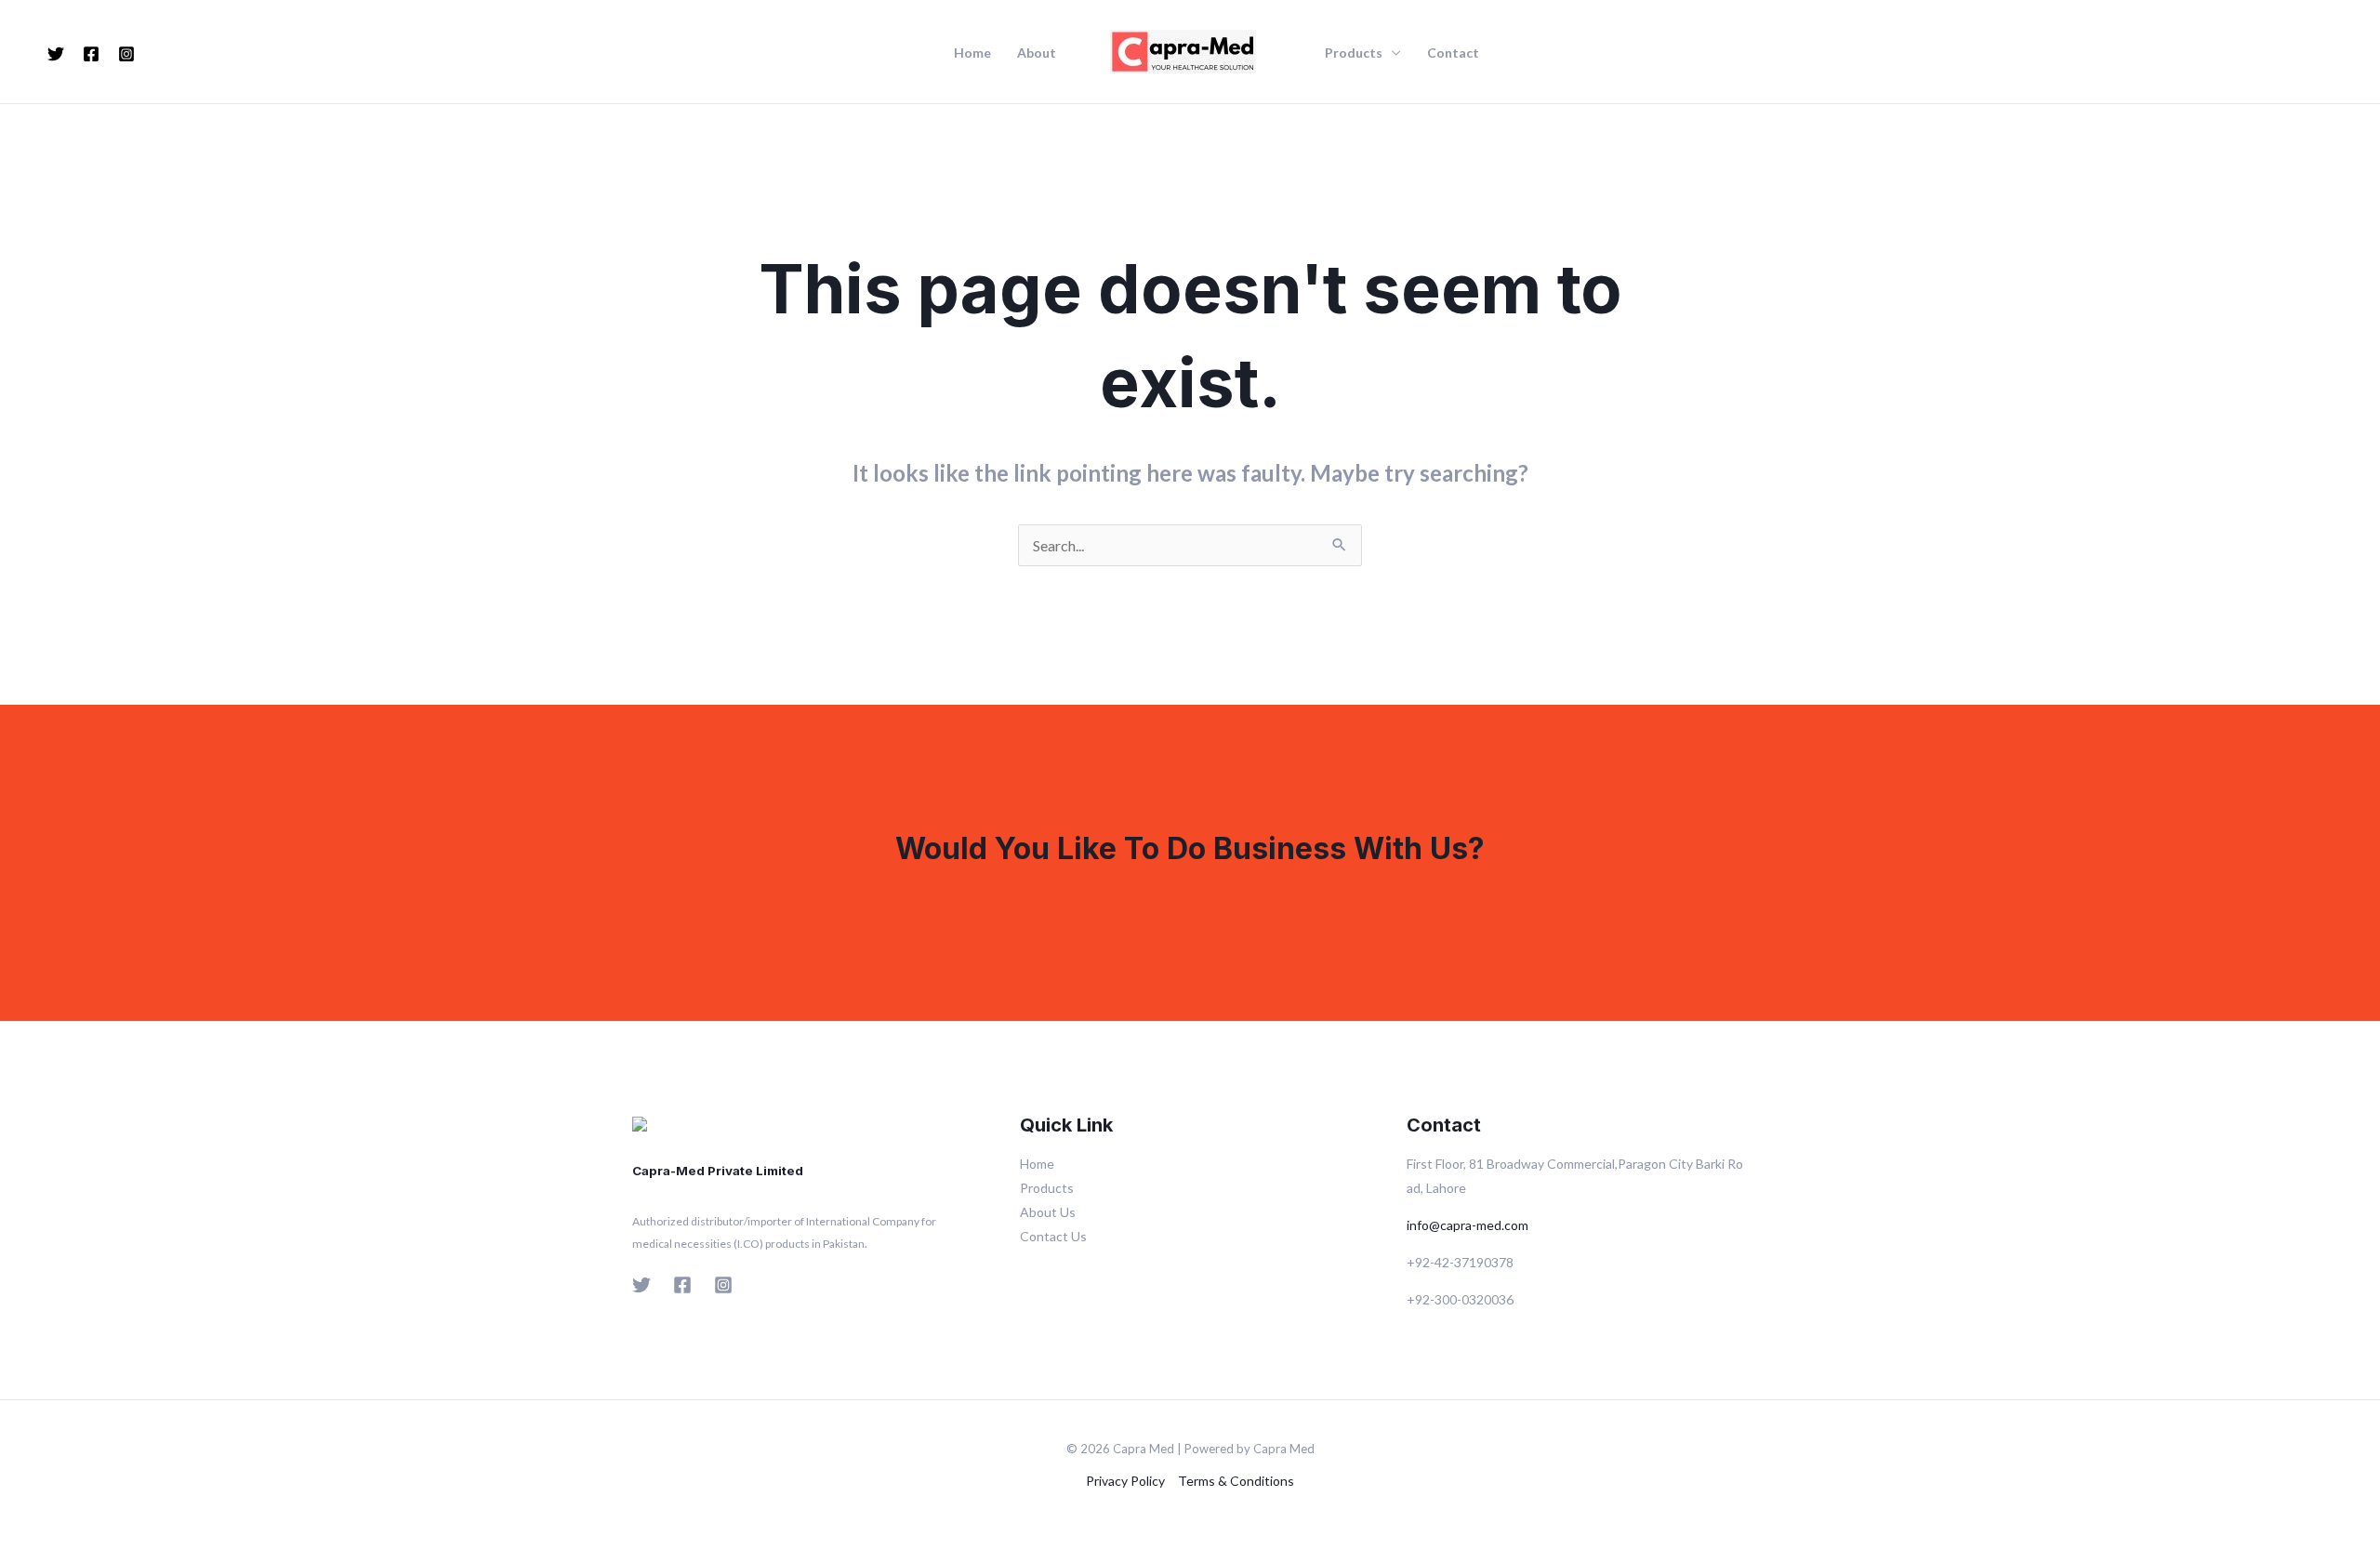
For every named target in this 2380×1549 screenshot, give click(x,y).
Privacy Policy (1125, 1481)
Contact (1453, 53)
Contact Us (1053, 1236)
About (1037, 53)
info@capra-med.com (1468, 1225)
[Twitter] (56, 54)
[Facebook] (91, 54)
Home (972, 53)
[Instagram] (126, 54)
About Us (1048, 1212)
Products (1354, 53)
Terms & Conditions (1236, 1481)
